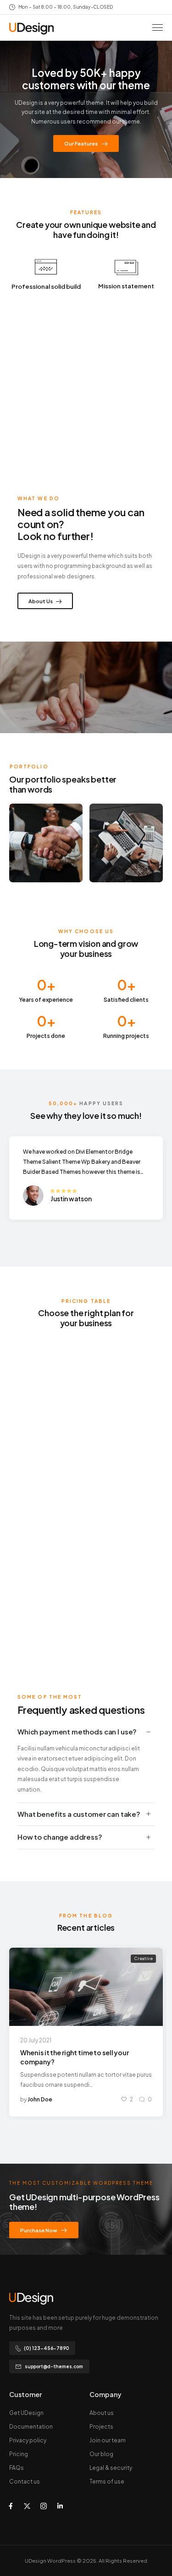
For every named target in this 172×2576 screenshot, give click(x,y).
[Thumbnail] (86, 1987)
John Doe (40, 2099)
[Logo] (31, 29)
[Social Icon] (11, 2506)
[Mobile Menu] (158, 28)
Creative (144, 1958)
